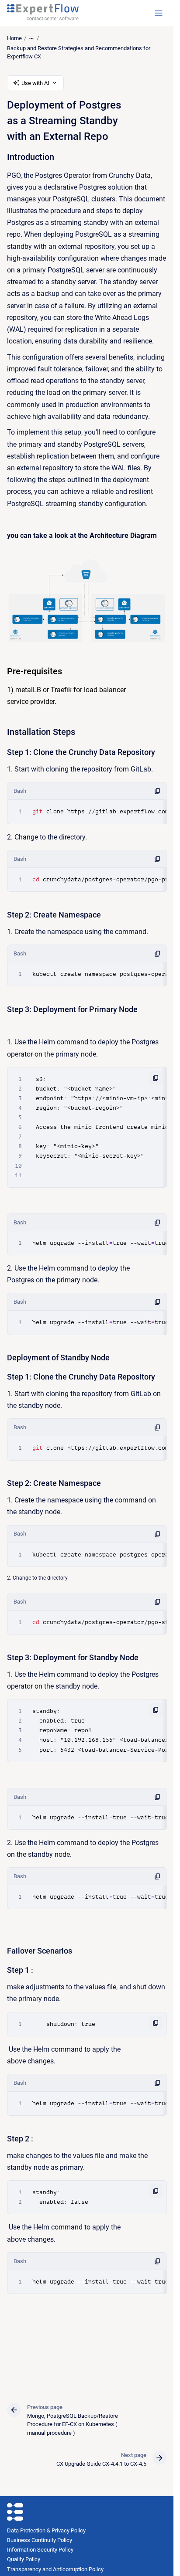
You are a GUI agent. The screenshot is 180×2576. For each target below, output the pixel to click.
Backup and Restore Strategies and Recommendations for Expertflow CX (79, 53)
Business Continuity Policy (40, 2540)
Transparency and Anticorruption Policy (55, 2569)
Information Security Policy (40, 2550)
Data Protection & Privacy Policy (46, 2530)
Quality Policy (24, 2559)
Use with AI (35, 83)
